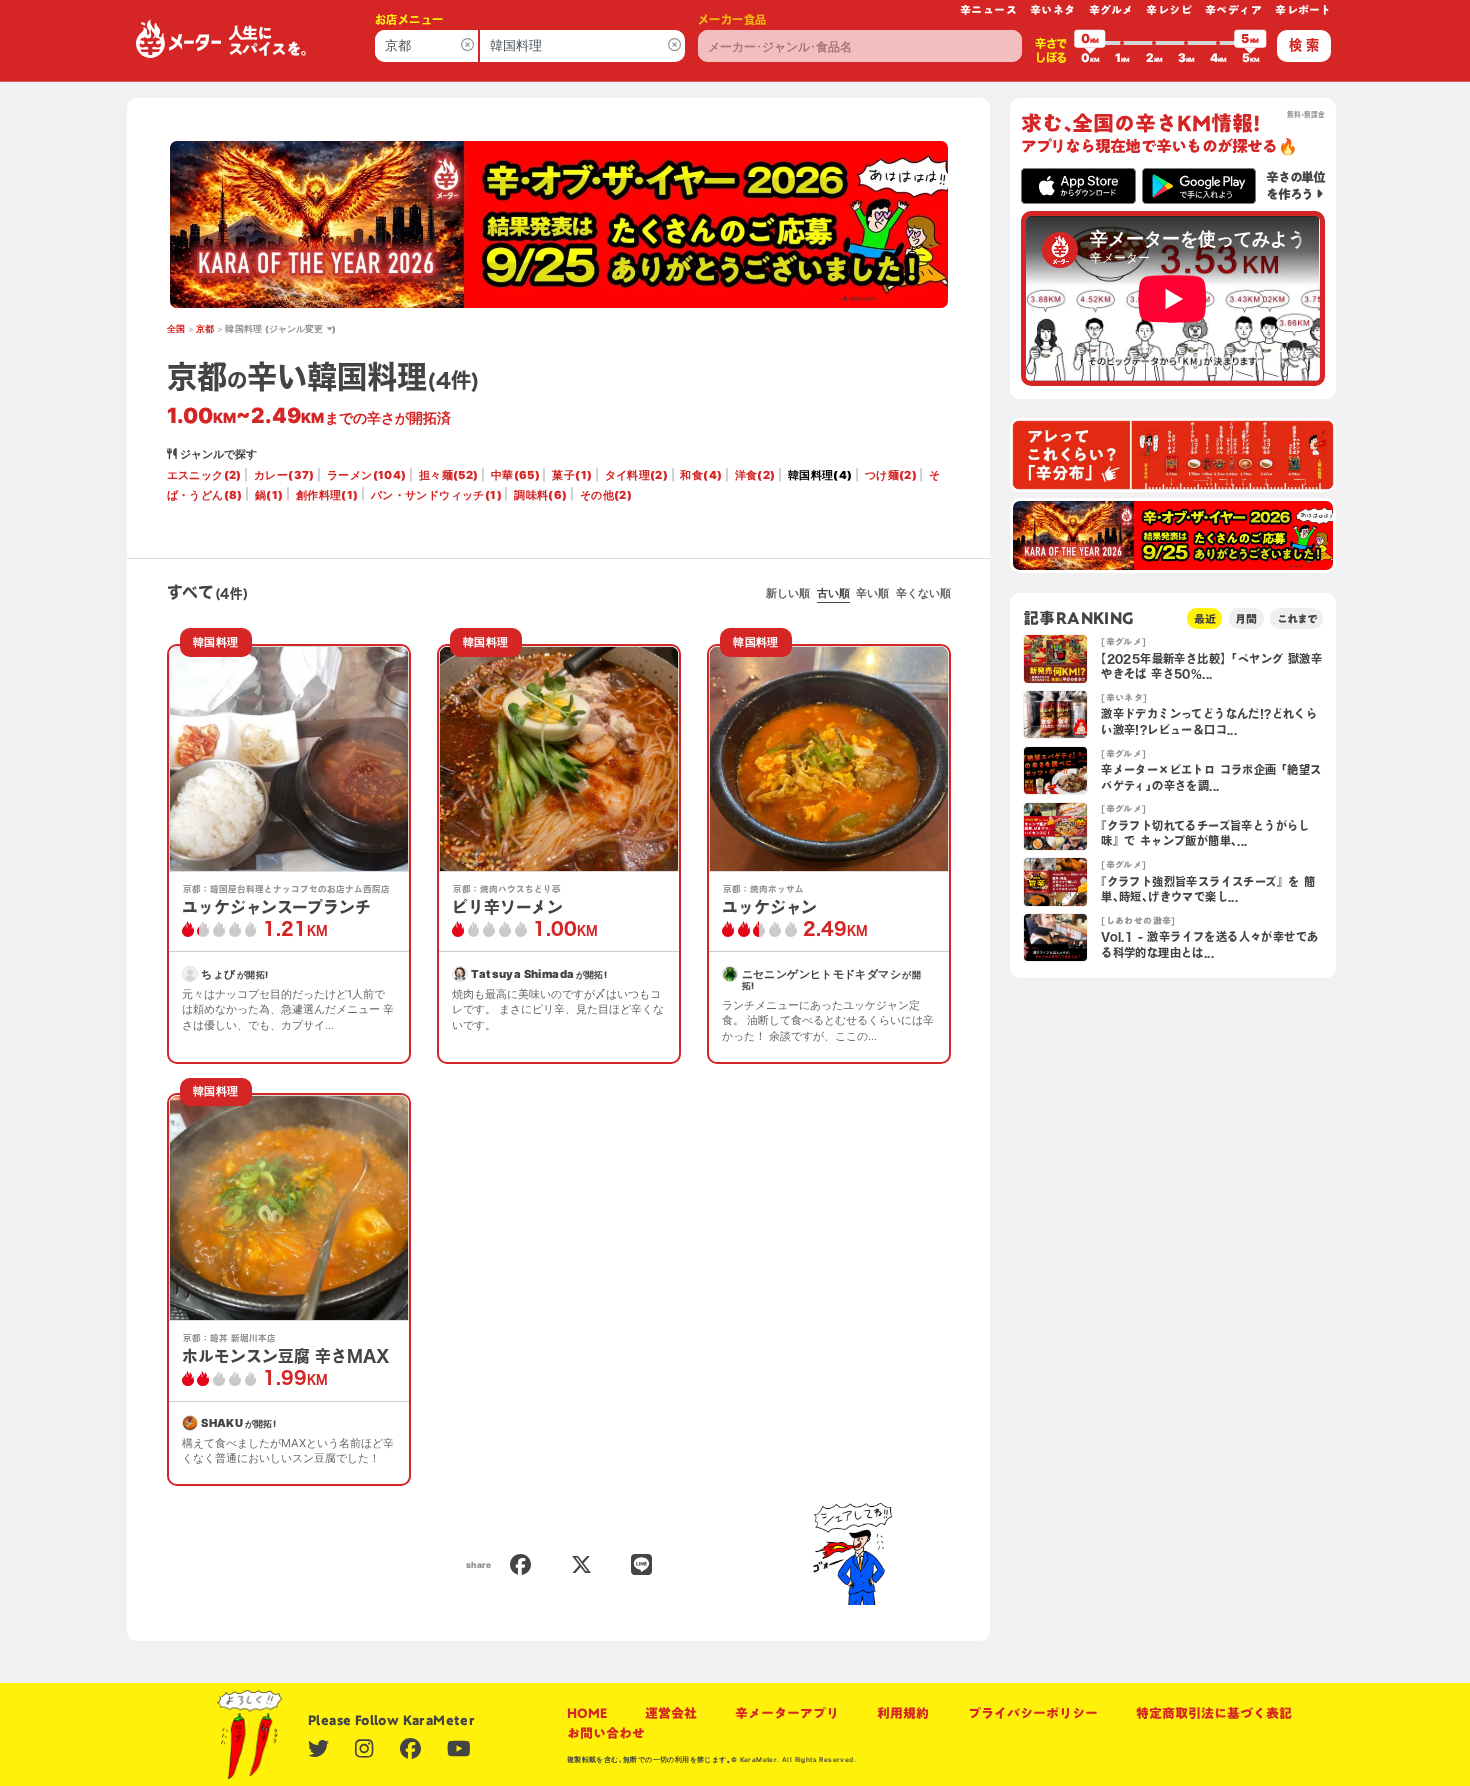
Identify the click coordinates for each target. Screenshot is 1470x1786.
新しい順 (788, 593)
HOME (587, 1713)
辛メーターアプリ (787, 1713)
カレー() (284, 475)
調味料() (540, 495)
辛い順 (872, 593)
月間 (1246, 618)
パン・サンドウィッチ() (436, 495)
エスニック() (204, 475)
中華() (515, 475)
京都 (205, 329)
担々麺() (449, 475)
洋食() (755, 475)
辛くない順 (923, 593)
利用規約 (903, 1713)
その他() (606, 495)
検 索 (1304, 45)
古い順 (833, 593)
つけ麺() (891, 475)
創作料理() (327, 495)
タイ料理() (637, 475)
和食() (701, 475)
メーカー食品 (732, 19)
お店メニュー (409, 19)
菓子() (572, 475)
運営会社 (671, 1713)
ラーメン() (367, 475)
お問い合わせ (606, 1733)
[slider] (1090, 43)
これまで (1297, 618)
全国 (176, 329)
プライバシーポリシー (1033, 1713)
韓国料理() (820, 475)
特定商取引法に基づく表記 (1214, 1713)
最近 (1205, 618)
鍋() (269, 495)
